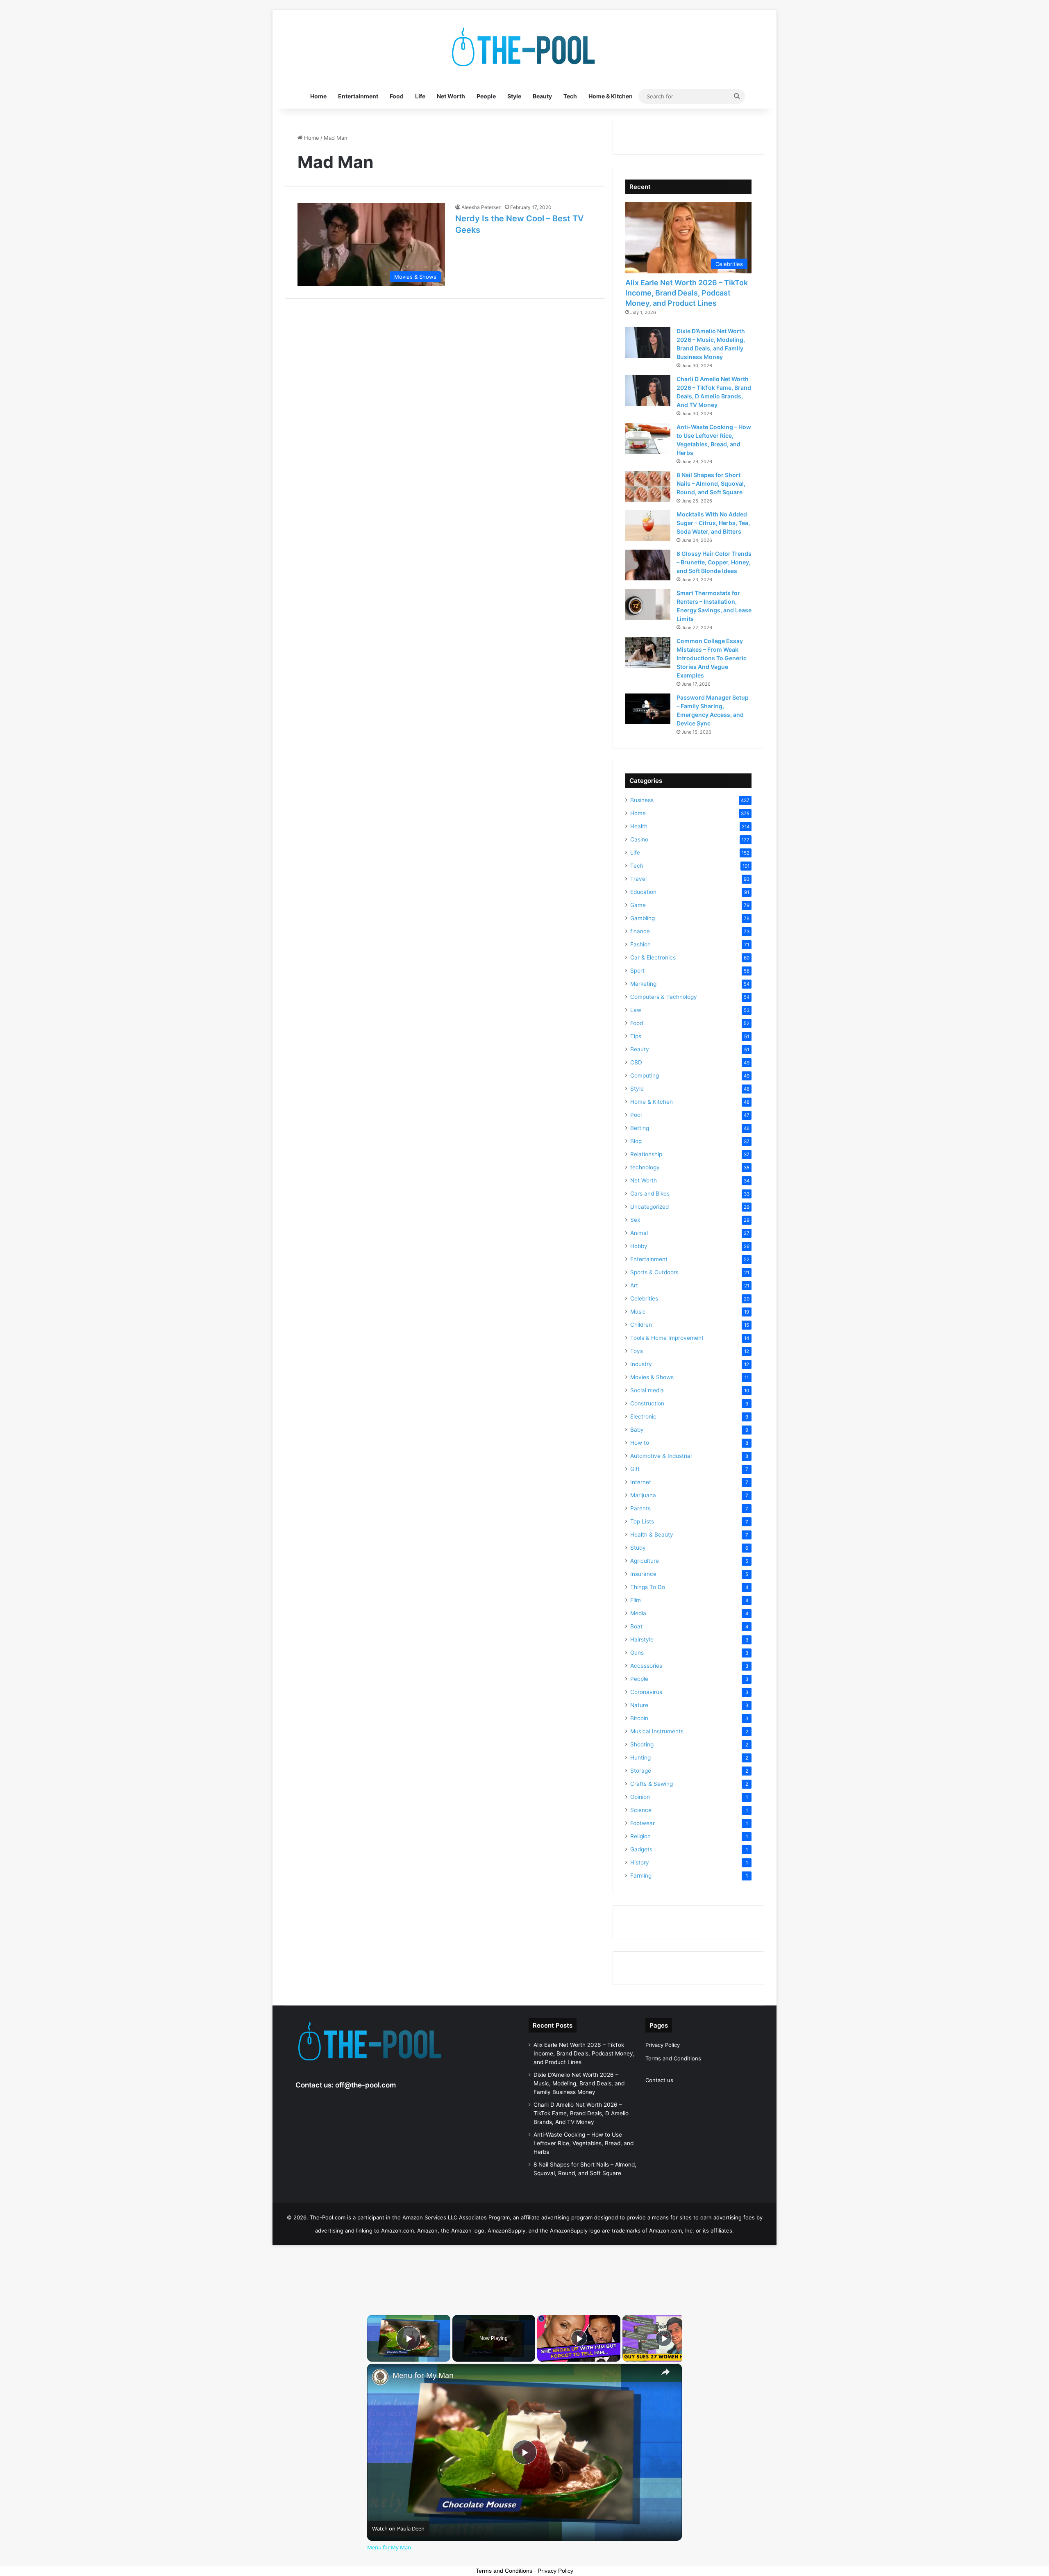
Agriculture (645, 1561)
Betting (640, 1128)
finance (640, 931)
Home (318, 96)
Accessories (646, 1666)
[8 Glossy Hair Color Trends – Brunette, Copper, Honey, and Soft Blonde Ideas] (648, 565)
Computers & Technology (664, 997)
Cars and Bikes (650, 1194)
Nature (639, 1705)
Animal (639, 1233)
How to (640, 1443)
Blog (636, 1141)
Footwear (643, 1823)
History (640, 1862)
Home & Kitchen (611, 96)
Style (514, 96)
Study (638, 1548)
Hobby (639, 1246)
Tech (570, 96)
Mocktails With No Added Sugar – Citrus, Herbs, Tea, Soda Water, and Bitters (713, 523)
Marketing (643, 984)
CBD (636, 1062)
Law (636, 1010)
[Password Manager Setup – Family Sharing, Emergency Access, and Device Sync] (648, 709)
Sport (637, 971)
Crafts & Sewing (652, 1784)
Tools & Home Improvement (667, 1338)
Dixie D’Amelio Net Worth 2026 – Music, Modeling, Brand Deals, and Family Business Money (579, 2083)
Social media (647, 1390)
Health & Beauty (652, 1535)
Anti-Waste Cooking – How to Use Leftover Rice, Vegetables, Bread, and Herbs (584, 2143)
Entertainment (358, 96)
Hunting (640, 1758)
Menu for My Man (423, 2375)
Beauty (542, 96)
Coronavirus (646, 1692)
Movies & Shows (652, 1377)
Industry (641, 1364)
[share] (665, 2372)
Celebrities (644, 1298)
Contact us (659, 2080)
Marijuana (643, 1495)
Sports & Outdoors (654, 1272)
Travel (638, 879)
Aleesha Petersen (481, 207)
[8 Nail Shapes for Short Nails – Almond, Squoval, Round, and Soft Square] (648, 486)
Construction (647, 1403)
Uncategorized (649, 1207)
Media (638, 1613)
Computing (645, 1075)
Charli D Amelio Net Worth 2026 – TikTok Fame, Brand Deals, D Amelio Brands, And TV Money (581, 2113)
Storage (641, 1771)
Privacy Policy (663, 2045)
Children (641, 1325)
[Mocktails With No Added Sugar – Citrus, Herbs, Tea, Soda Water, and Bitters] (648, 526)
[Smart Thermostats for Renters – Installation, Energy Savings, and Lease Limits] (648, 604)
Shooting (642, 1744)
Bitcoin (639, 1718)
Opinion (640, 1797)
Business (642, 800)
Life (420, 96)
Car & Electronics (653, 957)
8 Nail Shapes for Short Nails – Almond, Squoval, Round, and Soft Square (711, 483)
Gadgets (641, 1849)
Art (634, 1285)
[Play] (579, 2338)
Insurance (643, 1574)
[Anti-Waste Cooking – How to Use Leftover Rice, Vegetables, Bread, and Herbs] (648, 438)
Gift (635, 1469)
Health (639, 826)
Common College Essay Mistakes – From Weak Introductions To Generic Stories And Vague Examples (712, 658)
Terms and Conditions (673, 2058)
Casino (639, 839)
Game (638, 905)
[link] (380, 2377)
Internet (641, 1482)
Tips (636, 1036)
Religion (640, 1836)
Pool (636, 1115)
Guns (637, 1653)
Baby (637, 1430)
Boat (636, 1626)
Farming (641, 1876)
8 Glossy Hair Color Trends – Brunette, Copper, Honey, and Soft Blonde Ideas (714, 562)
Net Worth (451, 96)
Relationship (646, 1154)
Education (643, 892)
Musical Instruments (657, 1731)
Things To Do (648, 1587)
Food (397, 96)
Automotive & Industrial (661, 1456)
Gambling (643, 918)
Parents (640, 1508)
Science (641, 1810)
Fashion (640, 944)
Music (638, 1312)
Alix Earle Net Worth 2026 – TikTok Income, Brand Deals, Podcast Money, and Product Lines (687, 293)
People (486, 96)
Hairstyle (642, 1639)
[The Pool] (524, 47)
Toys (637, 1351)
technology (645, 1167)
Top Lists (642, 1521)
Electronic (643, 1416)
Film (636, 1600)
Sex (635, 1220)
